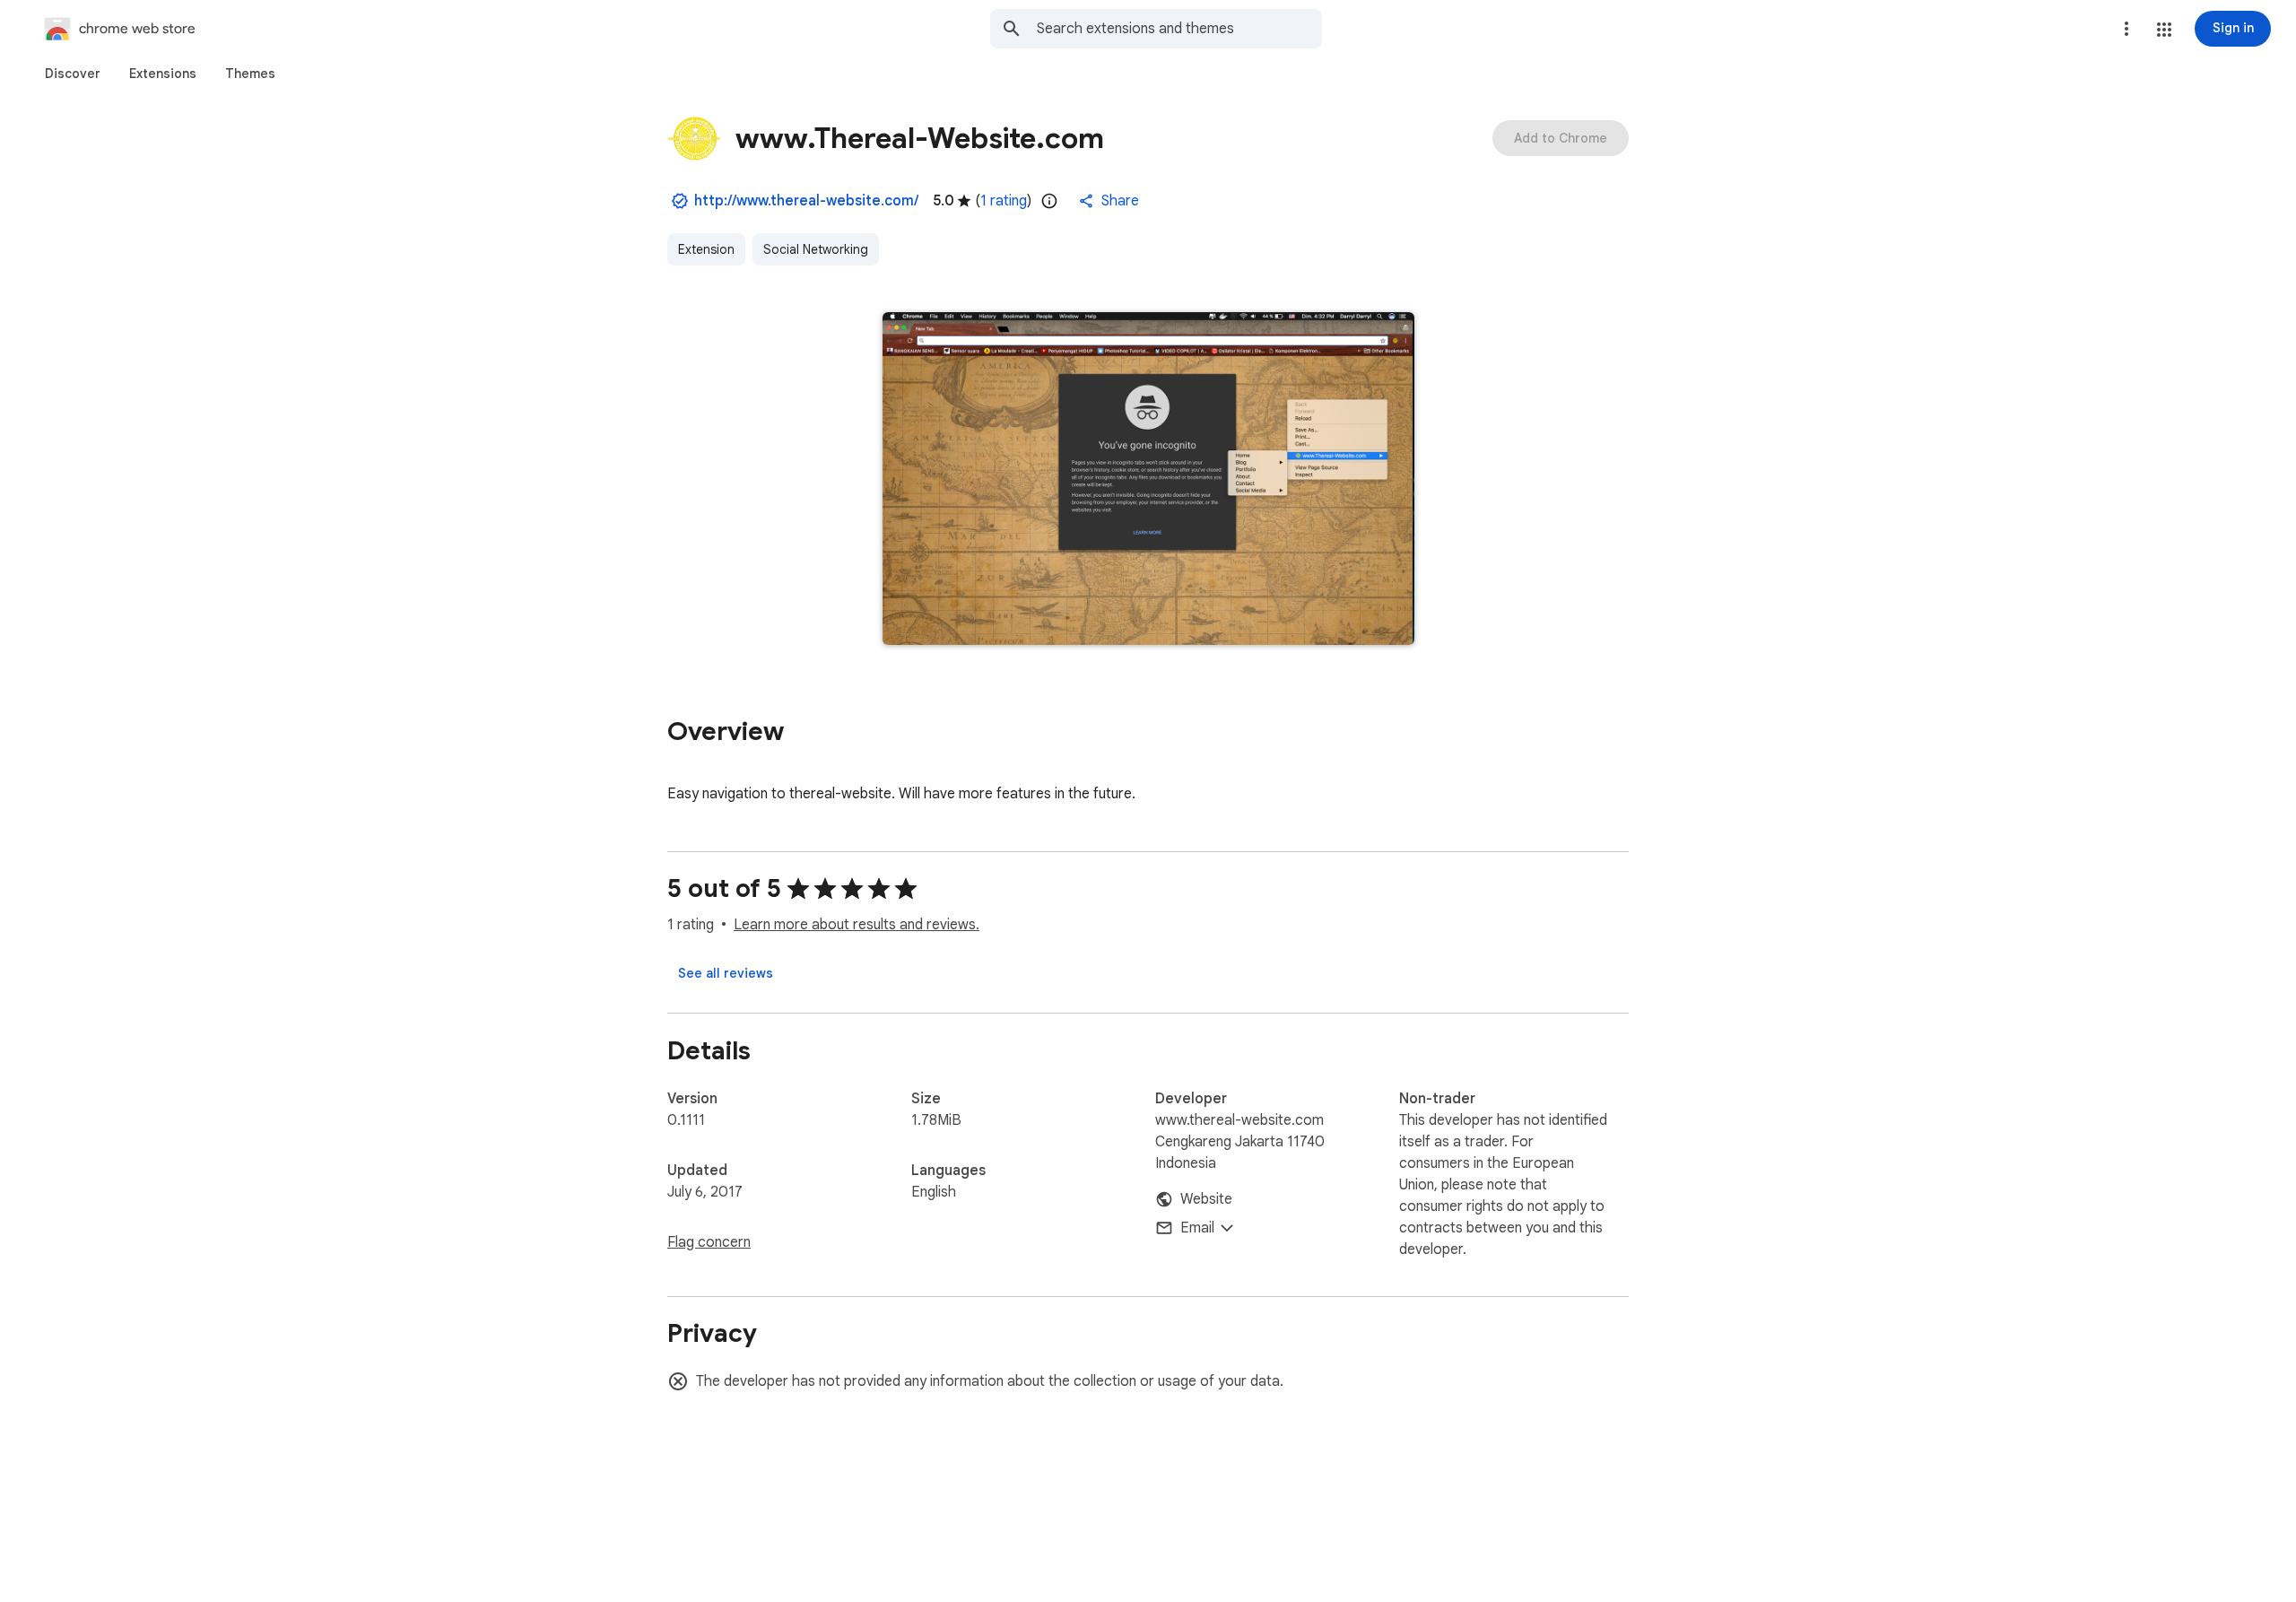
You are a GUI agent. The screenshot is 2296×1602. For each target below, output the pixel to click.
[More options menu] (2126, 29)
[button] (2164, 30)
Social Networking (816, 249)
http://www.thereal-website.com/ (806, 201)
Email (1197, 1228)
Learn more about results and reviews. (857, 925)
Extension (706, 249)
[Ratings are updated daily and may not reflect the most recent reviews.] (1049, 201)
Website (1206, 1199)
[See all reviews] (726, 973)
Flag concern (709, 1242)
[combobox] (1179, 29)
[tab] (73, 74)
